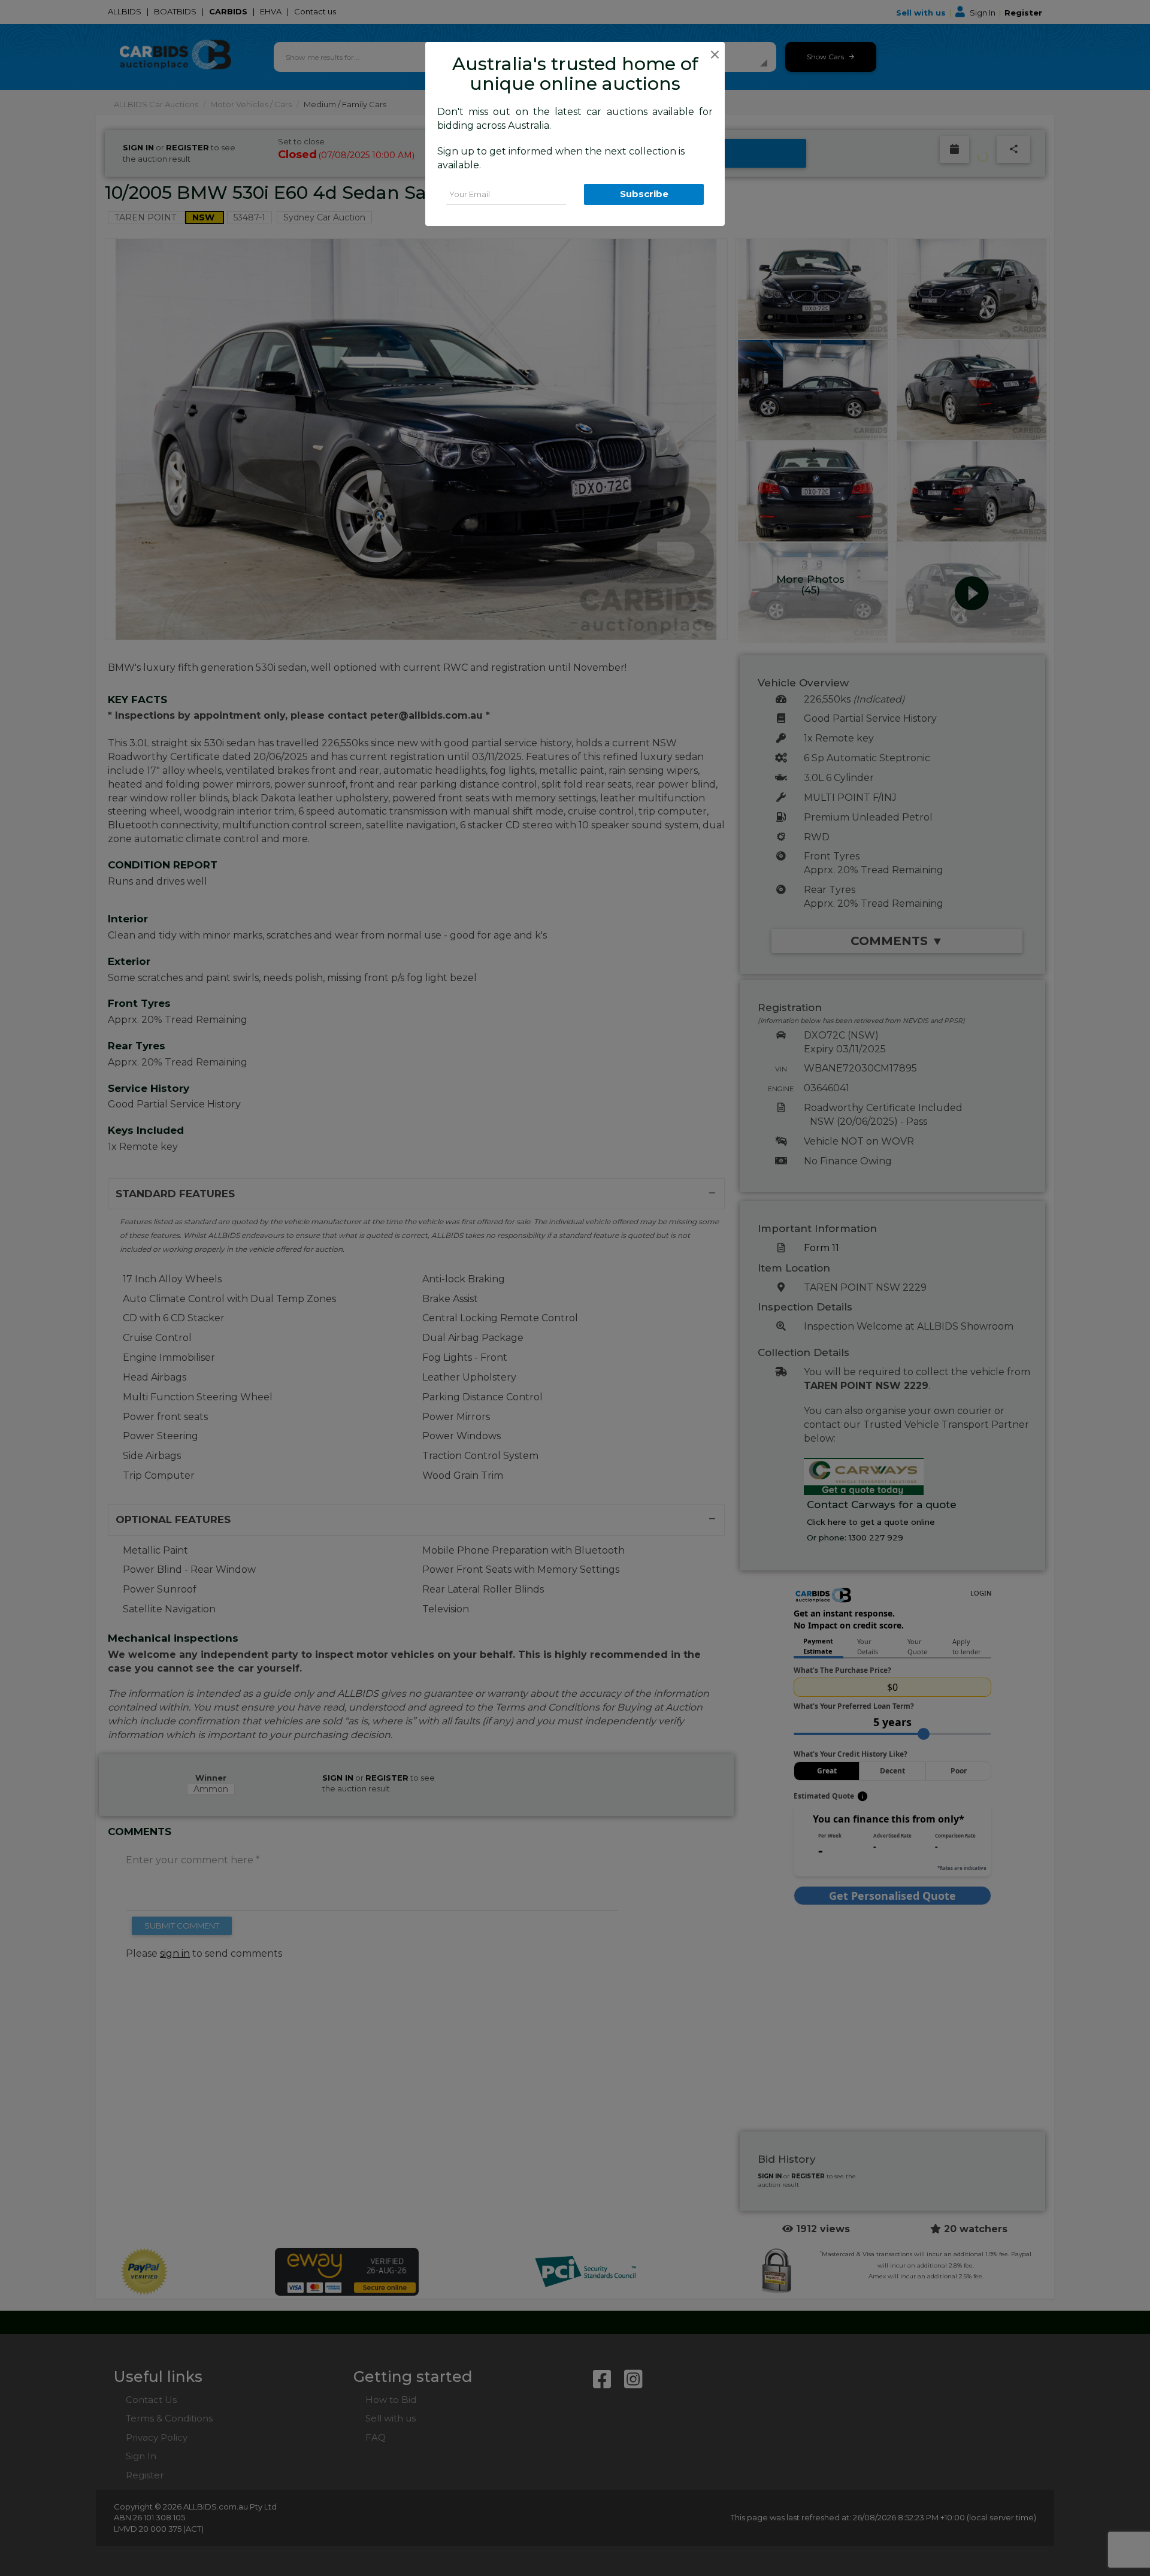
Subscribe (644, 194)
